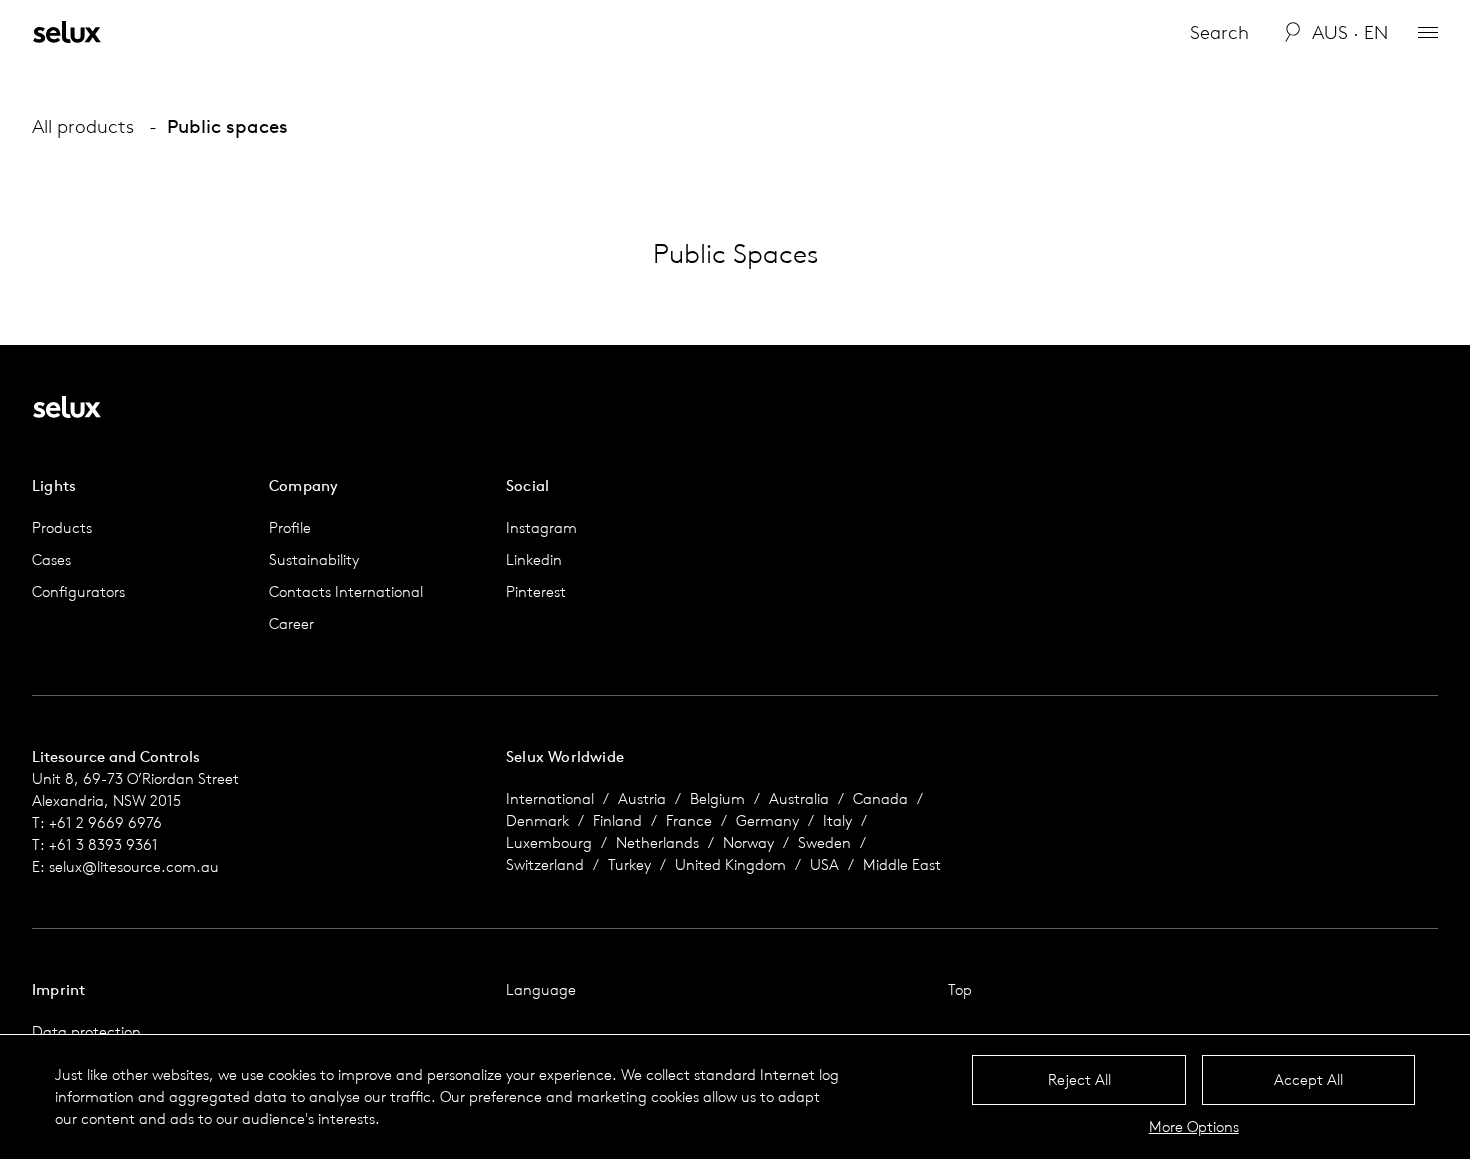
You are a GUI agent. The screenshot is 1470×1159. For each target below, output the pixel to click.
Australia (799, 798)
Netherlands (657, 842)
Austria (642, 798)
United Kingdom (730, 864)
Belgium (717, 798)
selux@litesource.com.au (134, 866)
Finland (617, 820)
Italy (837, 820)
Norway (748, 842)
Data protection (86, 1031)
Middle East (902, 864)
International (550, 798)
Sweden (824, 842)
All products (83, 126)
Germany (767, 820)
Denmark (537, 820)
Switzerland (545, 864)
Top (960, 989)
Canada (880, 798)
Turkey (629, 864)
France (689, 820)
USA (824, 864)
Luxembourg (549, 842)
